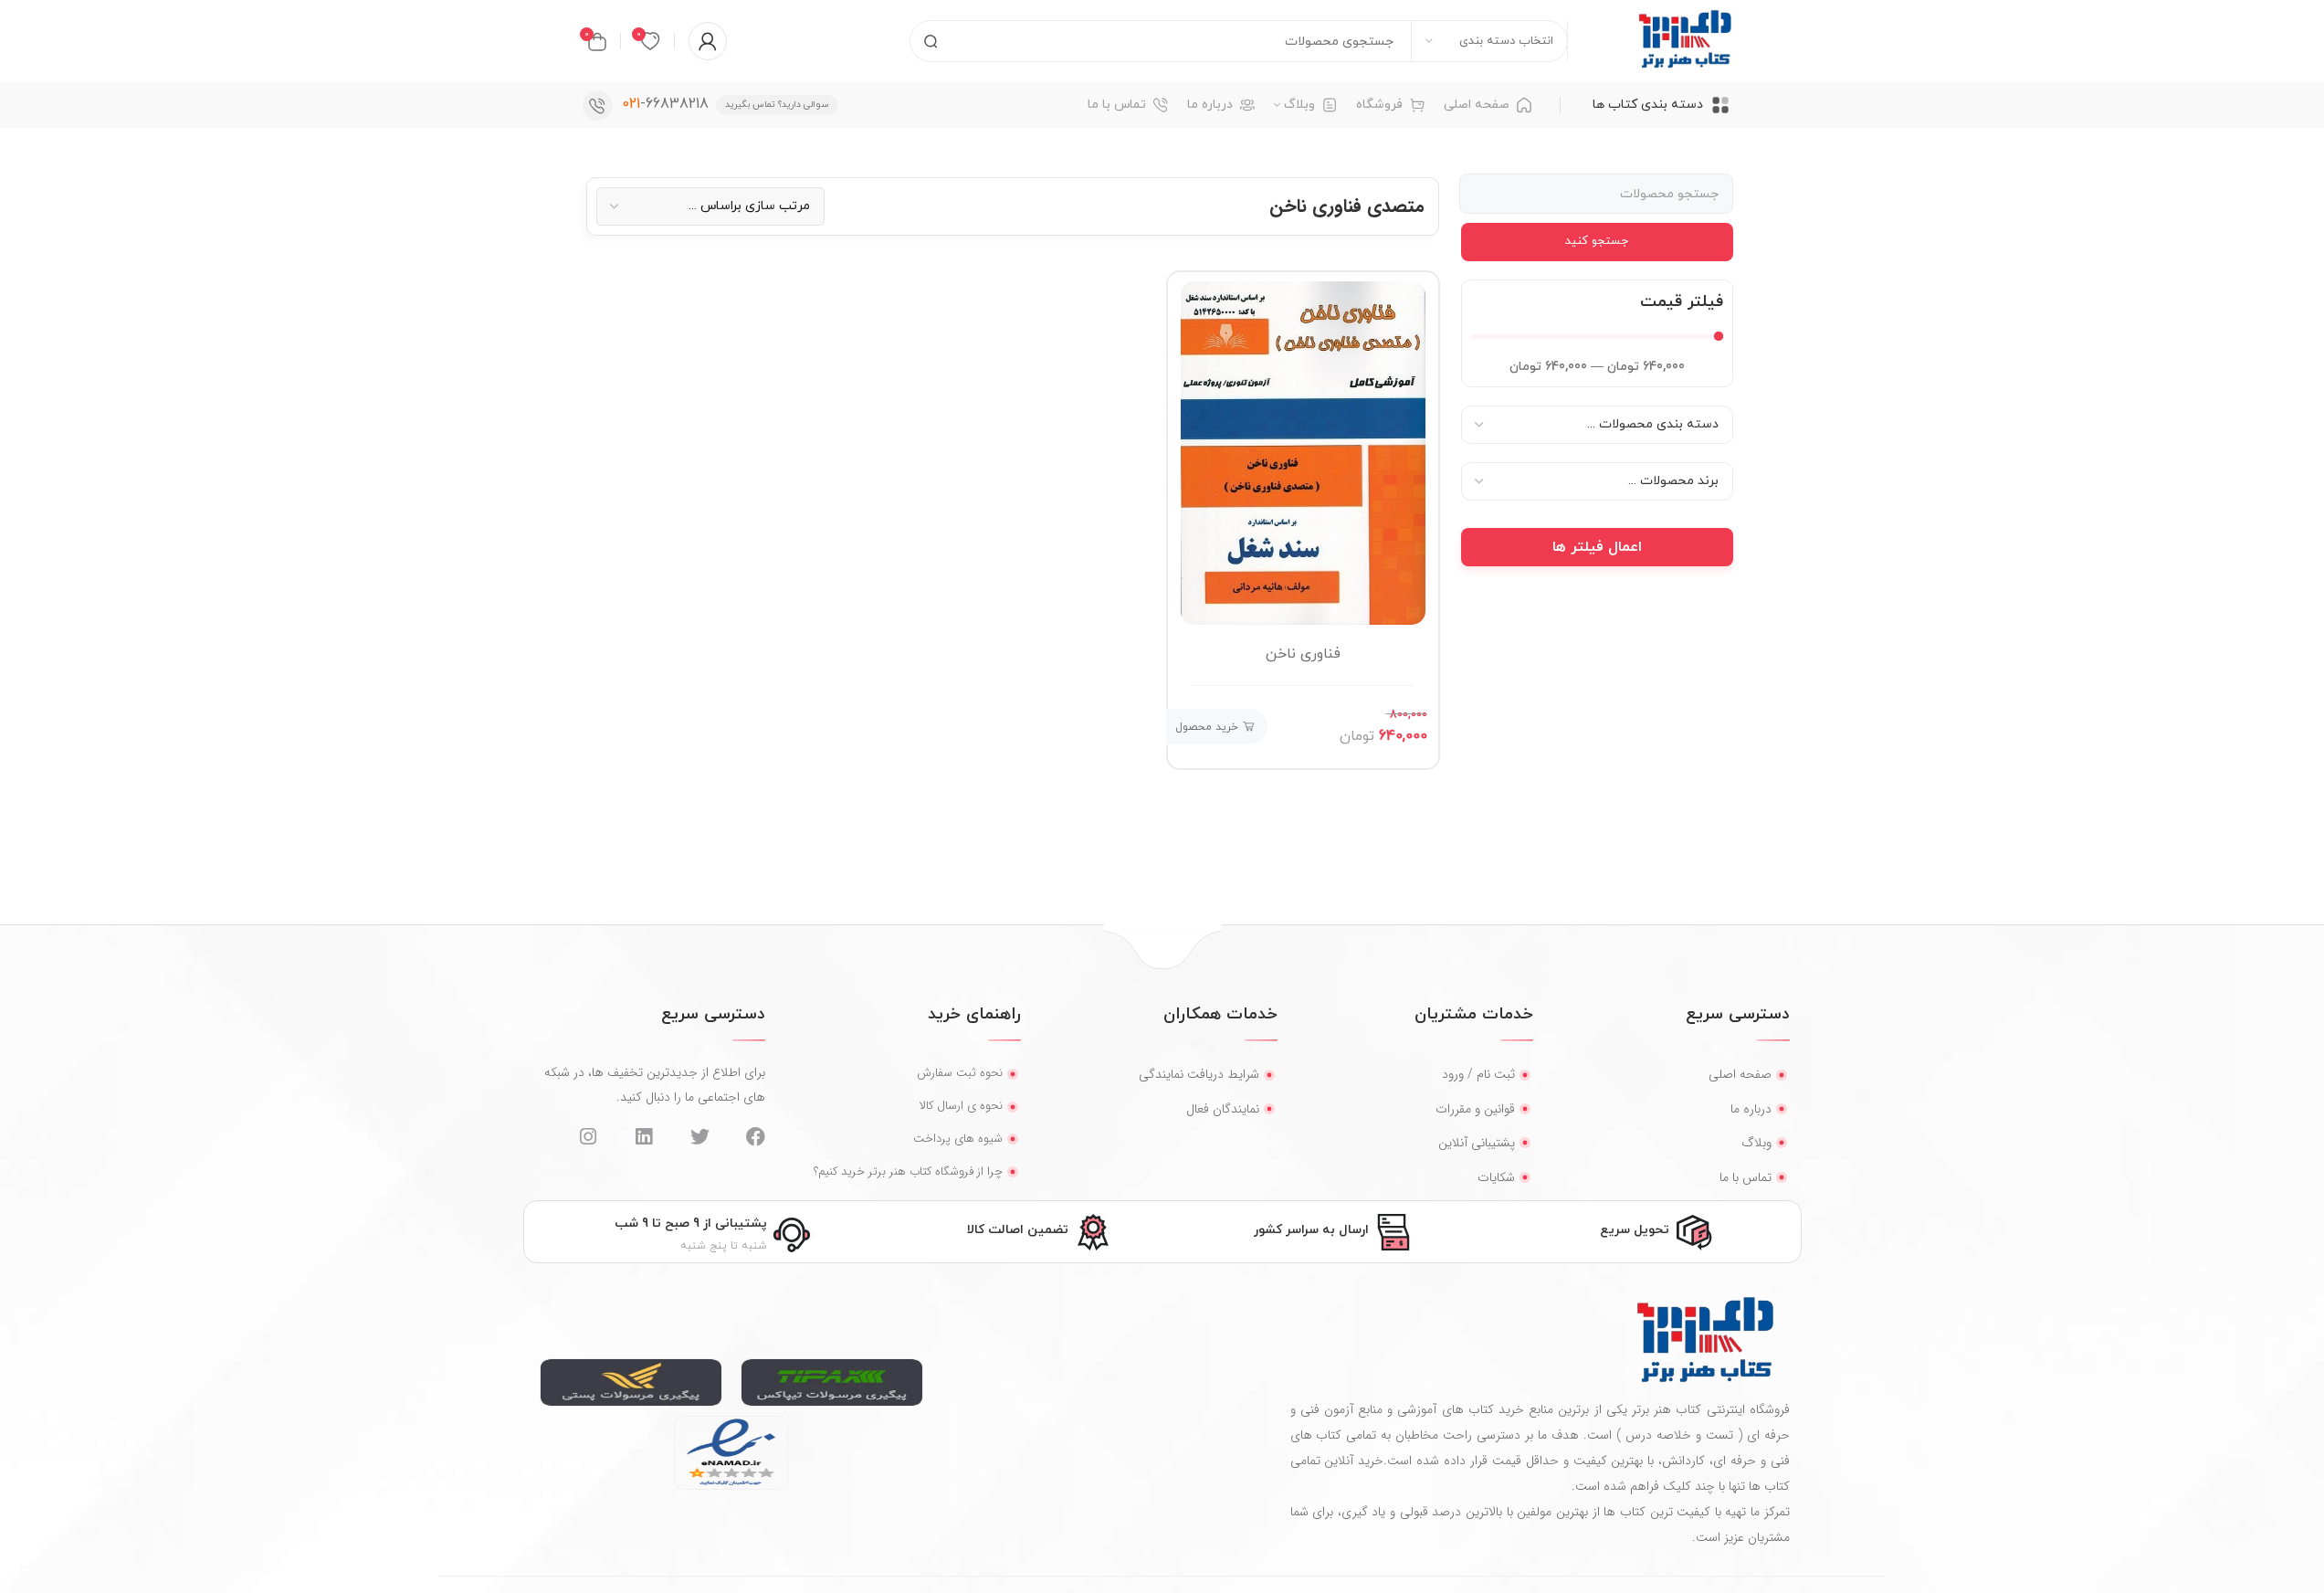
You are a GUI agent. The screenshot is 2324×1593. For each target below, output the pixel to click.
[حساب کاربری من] (708, 41)
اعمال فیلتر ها (1597, 547)
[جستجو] (931, 41)
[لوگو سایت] (1685, 40)
